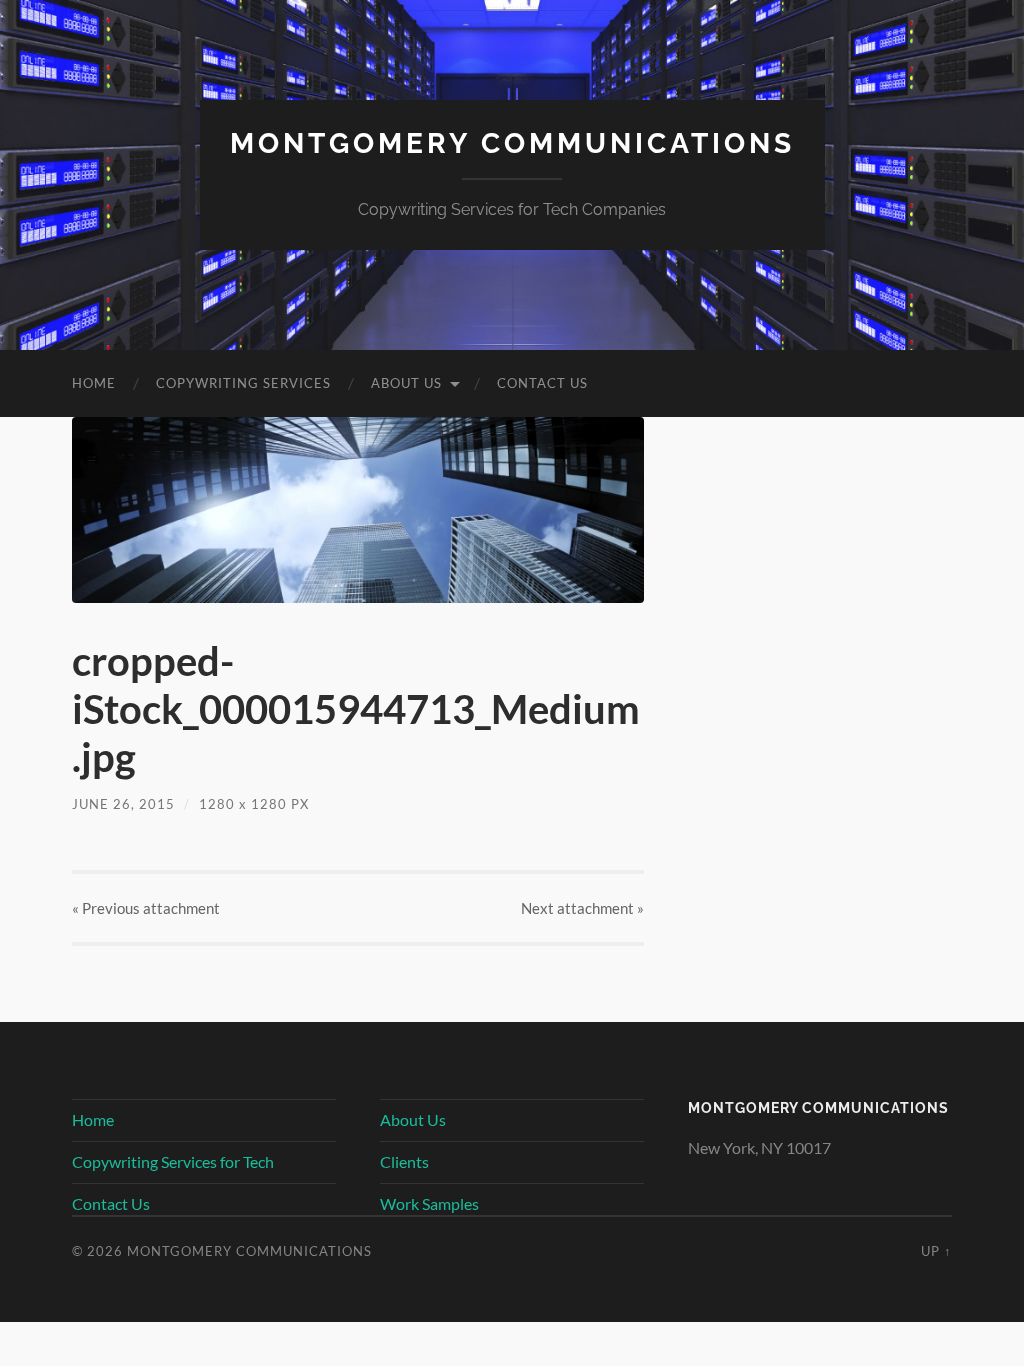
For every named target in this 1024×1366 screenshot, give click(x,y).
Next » (582, 908)
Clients (404, 1161)
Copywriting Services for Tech (173, 1161)
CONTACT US (542, 383)
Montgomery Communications (512, 143)
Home (93, 1119)
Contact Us (111, 1203)
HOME (94, 383)
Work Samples (429, 1203)
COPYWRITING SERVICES (243, 383)
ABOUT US (406, 383)
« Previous (146, 908)
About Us (413, 1119)
